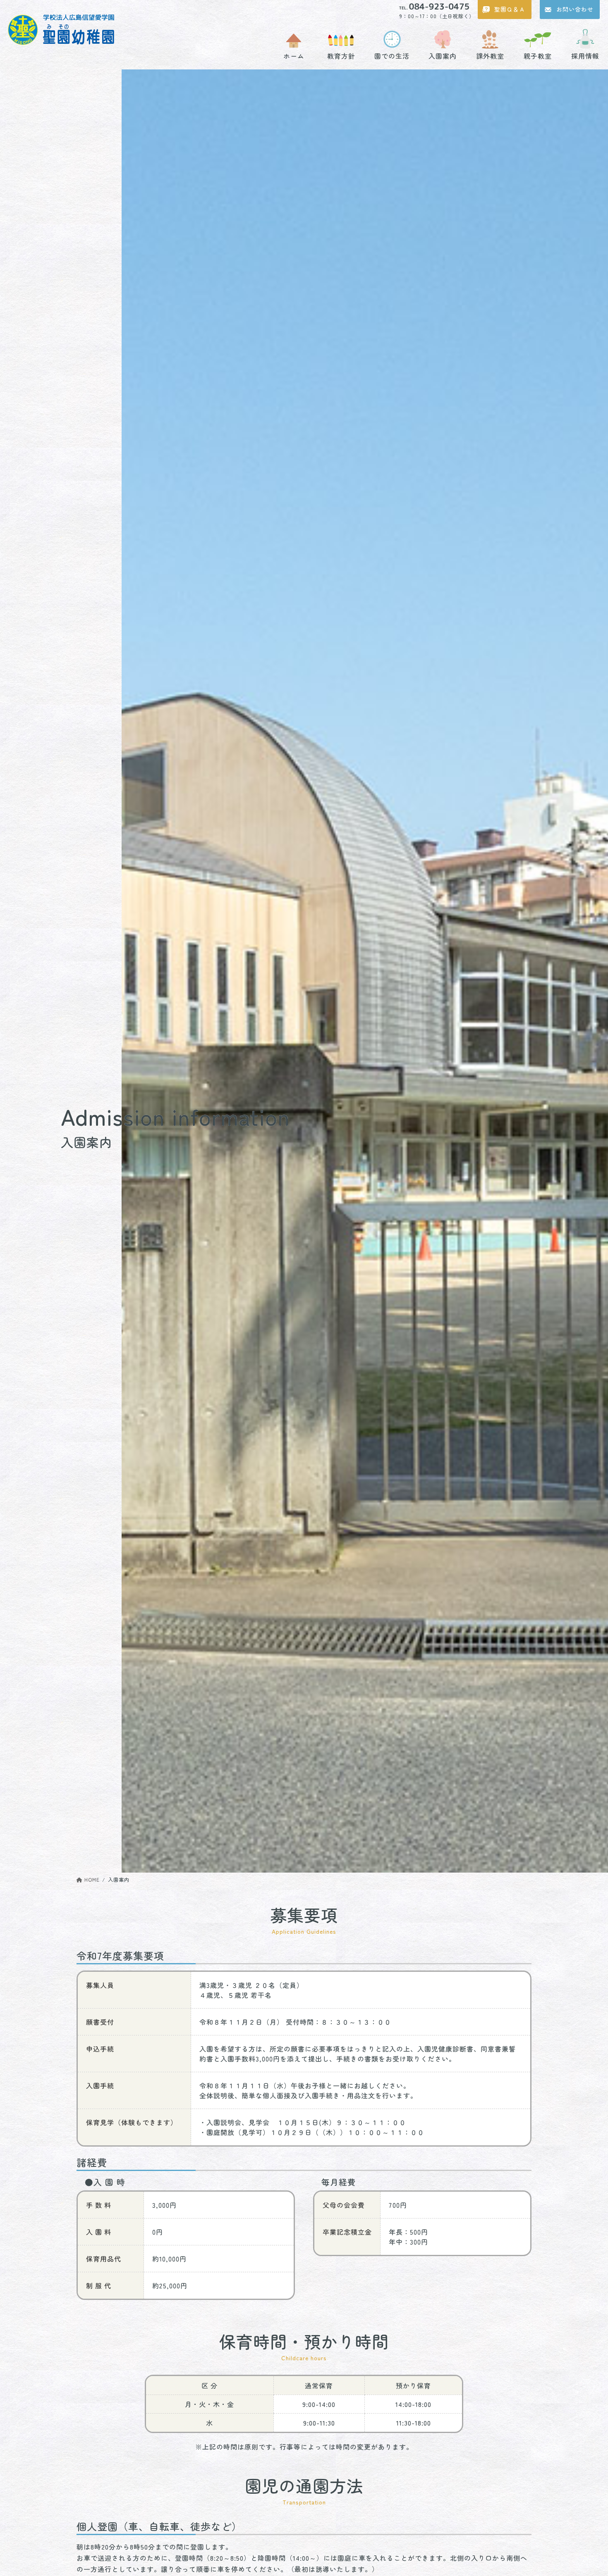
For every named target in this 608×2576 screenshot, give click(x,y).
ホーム (294, 55)
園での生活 (392, 55)
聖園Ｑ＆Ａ (510, 9)
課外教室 (490, 55)
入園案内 (443, 55)
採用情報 (585, 55)
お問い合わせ (575, 9)
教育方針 (341, 55)
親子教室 (538, 55)
